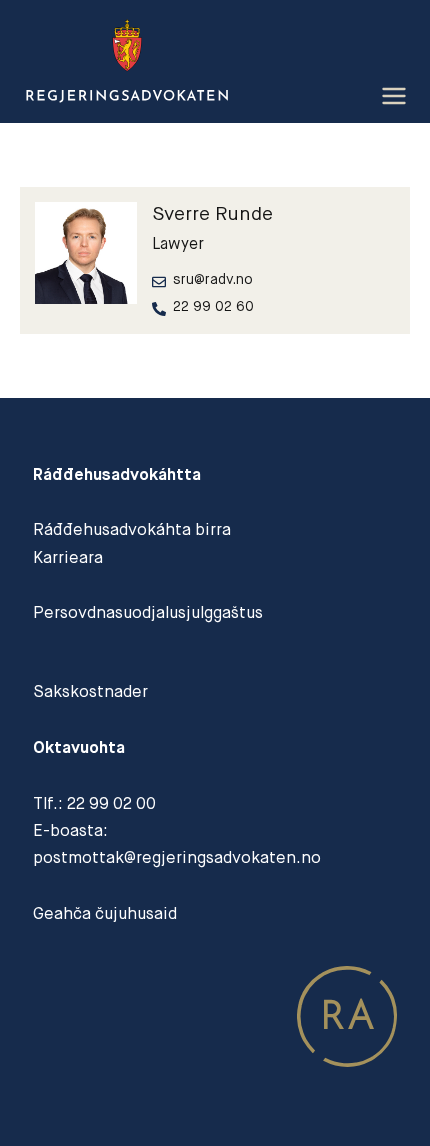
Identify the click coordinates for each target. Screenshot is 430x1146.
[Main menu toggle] (393, 96)
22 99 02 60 (213, 306)
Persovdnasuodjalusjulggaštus (148, 612)
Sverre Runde (212, 213)
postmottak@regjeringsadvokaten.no (177, 857)
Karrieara (68, 557)
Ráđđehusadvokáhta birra (132, 529)
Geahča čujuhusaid (105, 913)
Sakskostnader (90, 691)
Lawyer (178, 243)
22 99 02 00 (111, 803)
